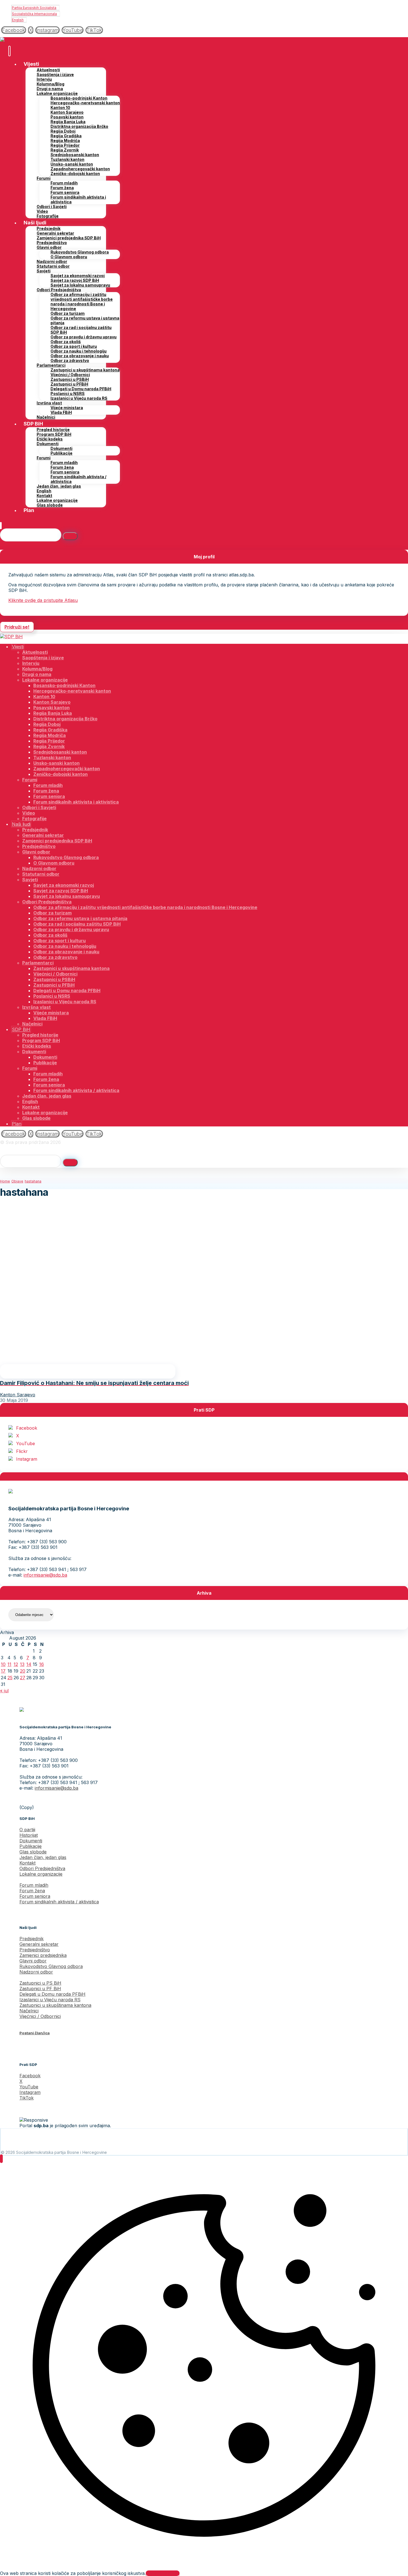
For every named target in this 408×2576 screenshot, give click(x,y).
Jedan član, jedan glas (43, 1857)
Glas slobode (33, 1852)
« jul (4, 1691)
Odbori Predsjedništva (42, 1868)
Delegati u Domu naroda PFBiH (52, 1994)
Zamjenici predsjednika (43, 1955)
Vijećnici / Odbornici (40, 2016)
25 (10, 1678)
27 (23, 1678)
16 (41, 1664)
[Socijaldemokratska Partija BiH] (11, 40)
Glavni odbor (33, 1961)
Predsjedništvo (35, 1950)
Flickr (22, 1451)
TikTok (27, 2098)
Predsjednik (32, 1939)
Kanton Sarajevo (18, 1395)
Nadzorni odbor (36, 1972)
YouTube (26, 1443)
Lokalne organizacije (41, 1874)
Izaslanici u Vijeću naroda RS (50, 2000)
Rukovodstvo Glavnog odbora (51, 1966)
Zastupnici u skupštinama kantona (55, 2005)
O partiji (27, 1830)
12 (16, 1664)
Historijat (29, 1835)
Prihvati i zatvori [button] (163, 2573)
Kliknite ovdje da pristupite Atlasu (43, 600)
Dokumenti (31, 1841)
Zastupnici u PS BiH (40, 1983)
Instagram (27, 1459)
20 (23, 1671)
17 (3, 1671)
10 (3, 1664)
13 (22, 1664)
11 (9, 1664)
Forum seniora (35, 1896)
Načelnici (29, 2011)
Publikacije (31, 1846)
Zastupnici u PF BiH (40, 1989)
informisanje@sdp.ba (45, 1575)
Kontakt (27, 1863)
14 (29, 1664)
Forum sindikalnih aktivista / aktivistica (59, 1902)
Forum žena (32, 1891)
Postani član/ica (35, 2033)
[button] (14, 30)
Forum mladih (34, 1885)
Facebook (27, 1428)
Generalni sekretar (39, 1944)
